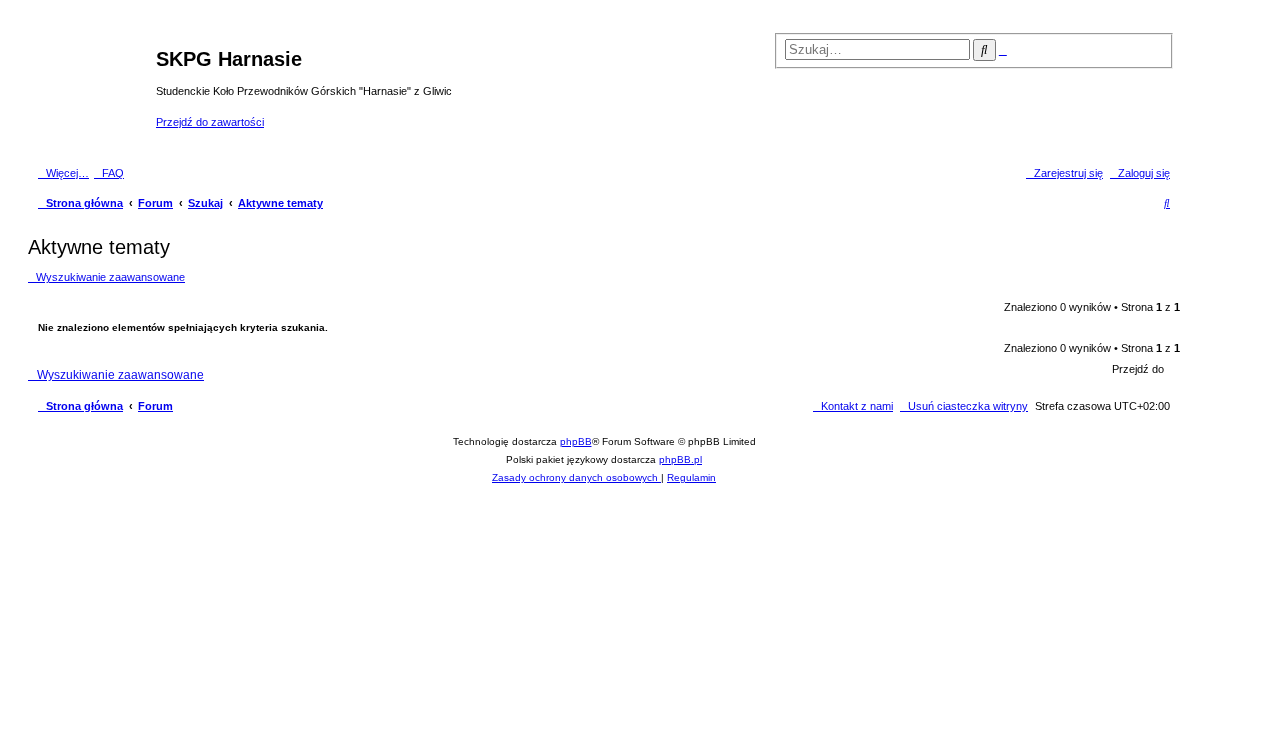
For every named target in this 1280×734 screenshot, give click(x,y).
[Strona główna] (94, 89)
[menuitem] (109, 173)
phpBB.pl (680, 459)
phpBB (576, 441)
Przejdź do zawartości (210, 122)
